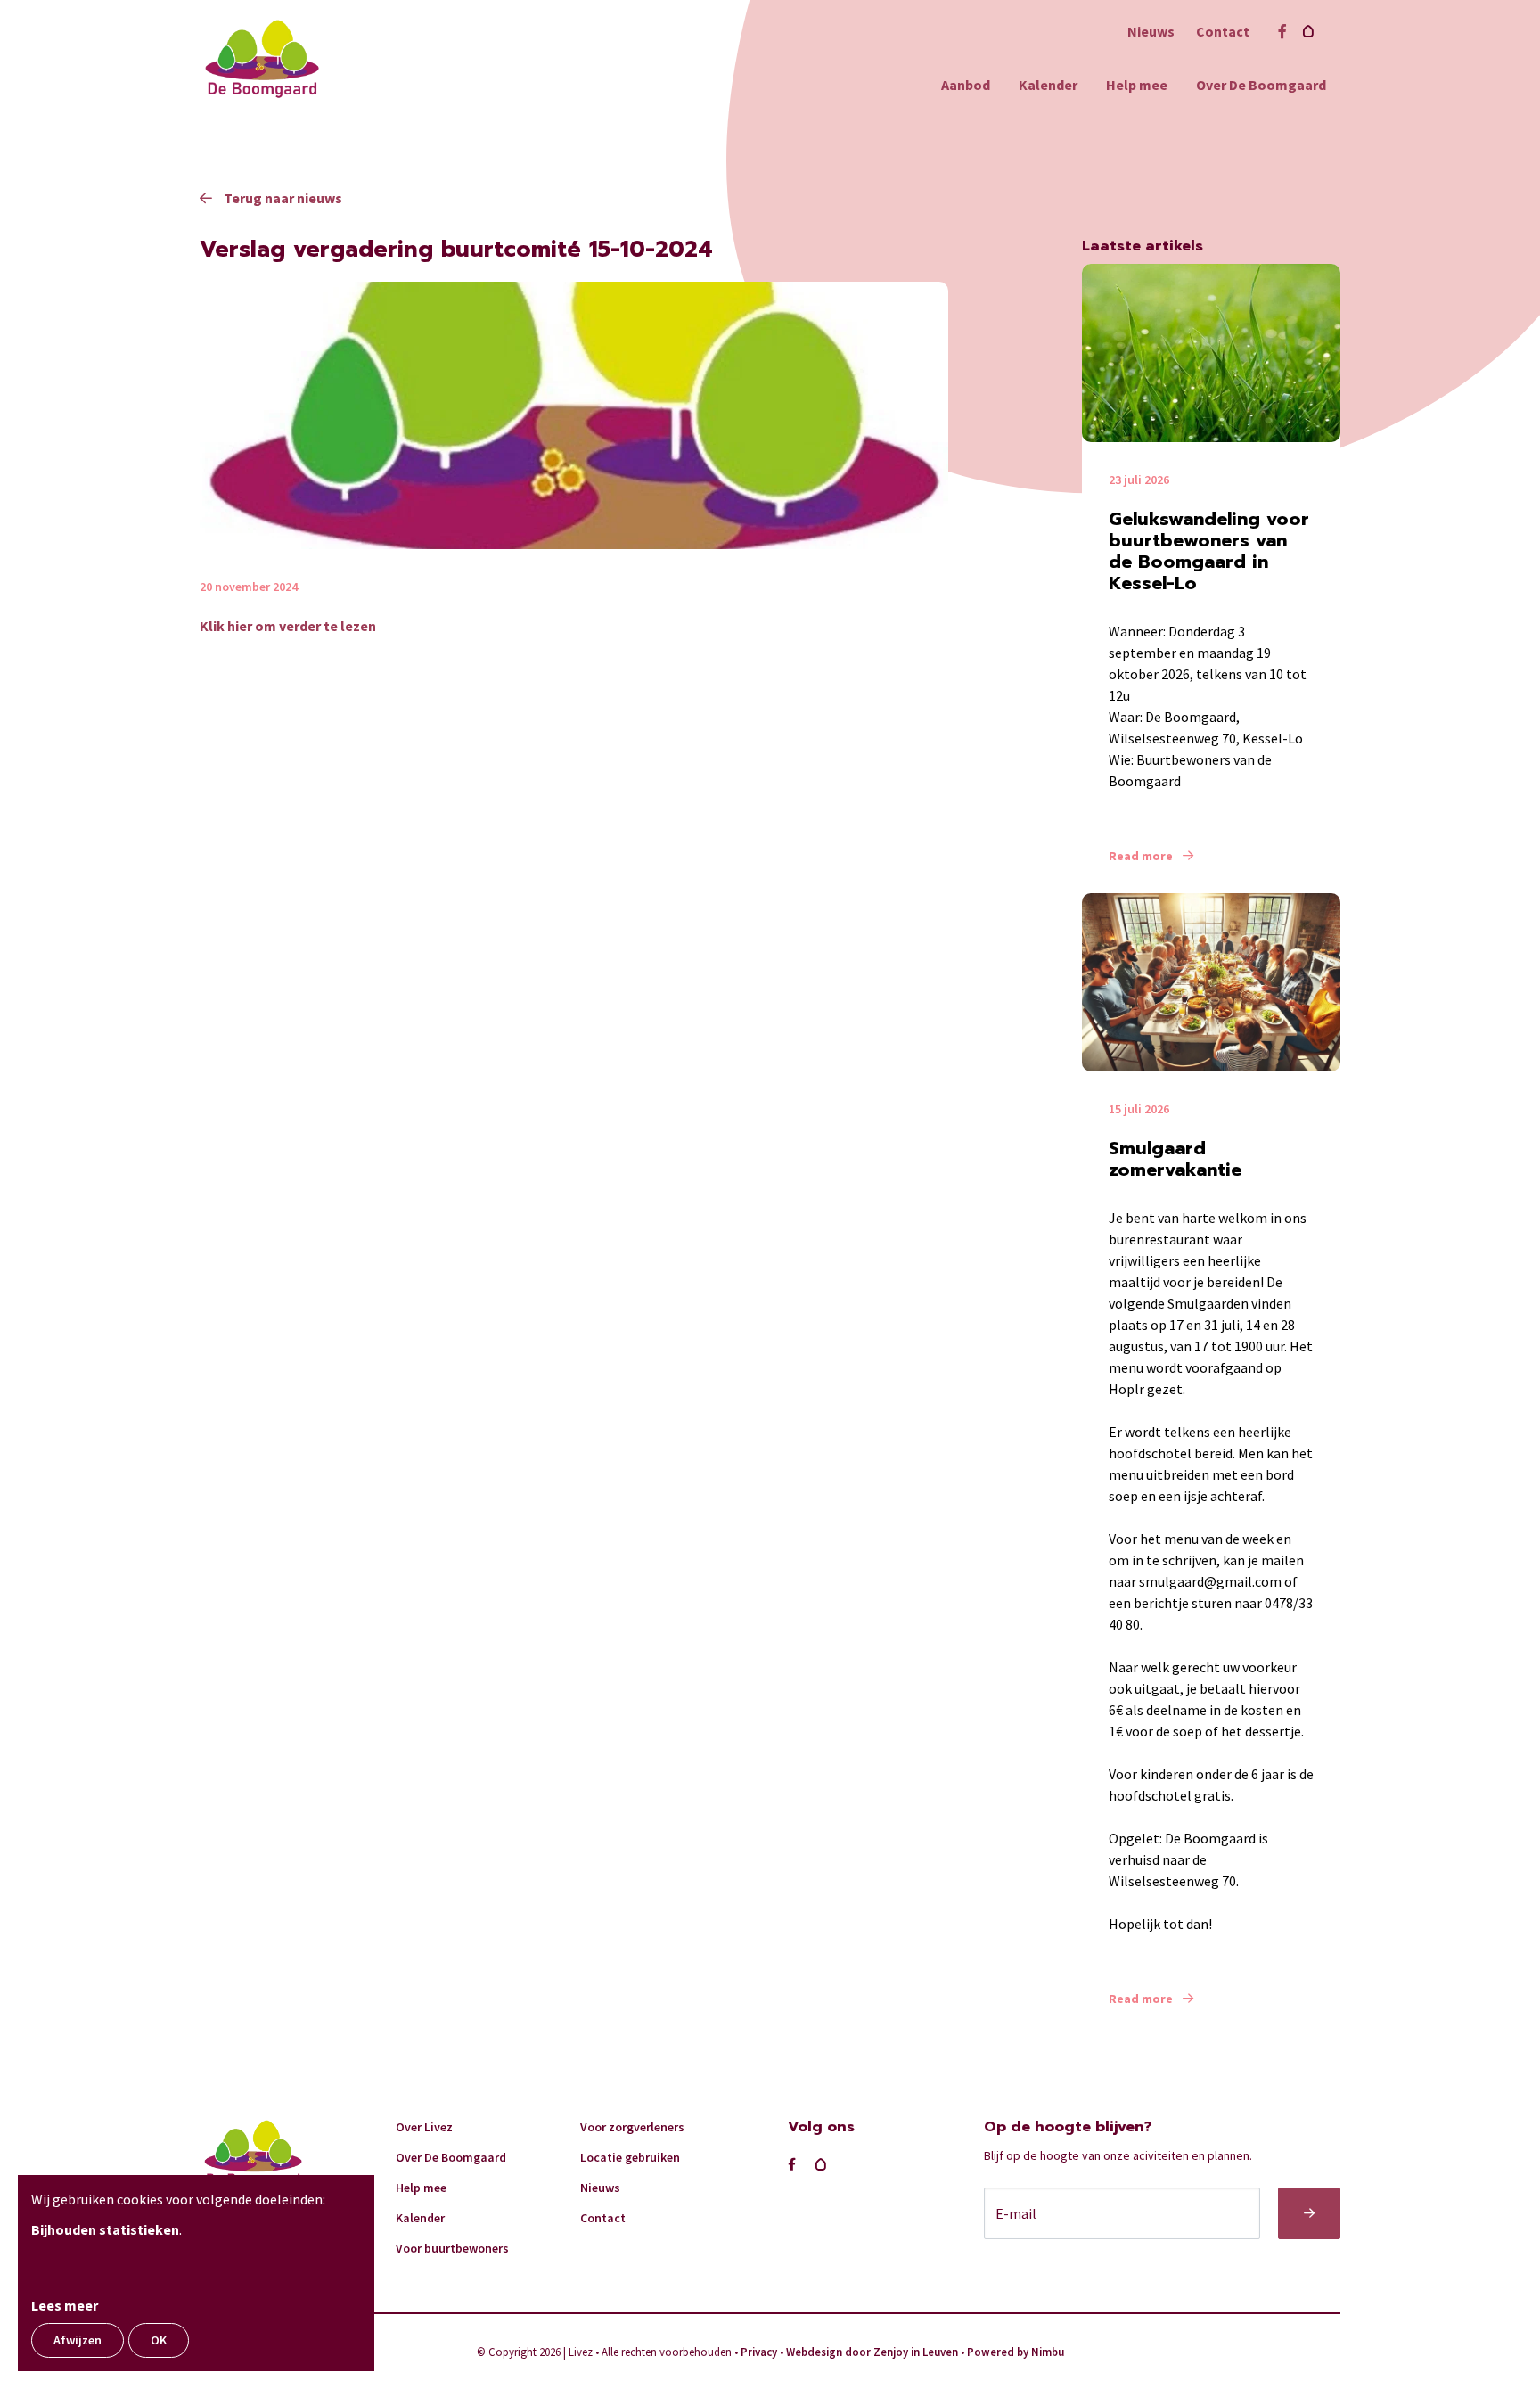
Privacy (759, 2352)
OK (159, 2340)
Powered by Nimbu (1016, 2352)
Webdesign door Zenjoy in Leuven (872, 2352)
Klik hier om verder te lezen (288, 626)
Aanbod (966, 85)
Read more (1142, 856)
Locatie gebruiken (630, 2157)
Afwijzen (78, 2340)
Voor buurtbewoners (452, 2248)
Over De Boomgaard (1261, 85)
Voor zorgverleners (632, 2127)
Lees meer (65, 2305)
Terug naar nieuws (282, 198)
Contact (1223, 31)
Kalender (1048, 85)
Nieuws (1151, 31)
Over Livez (424, 2127)
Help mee (1137, 85)
